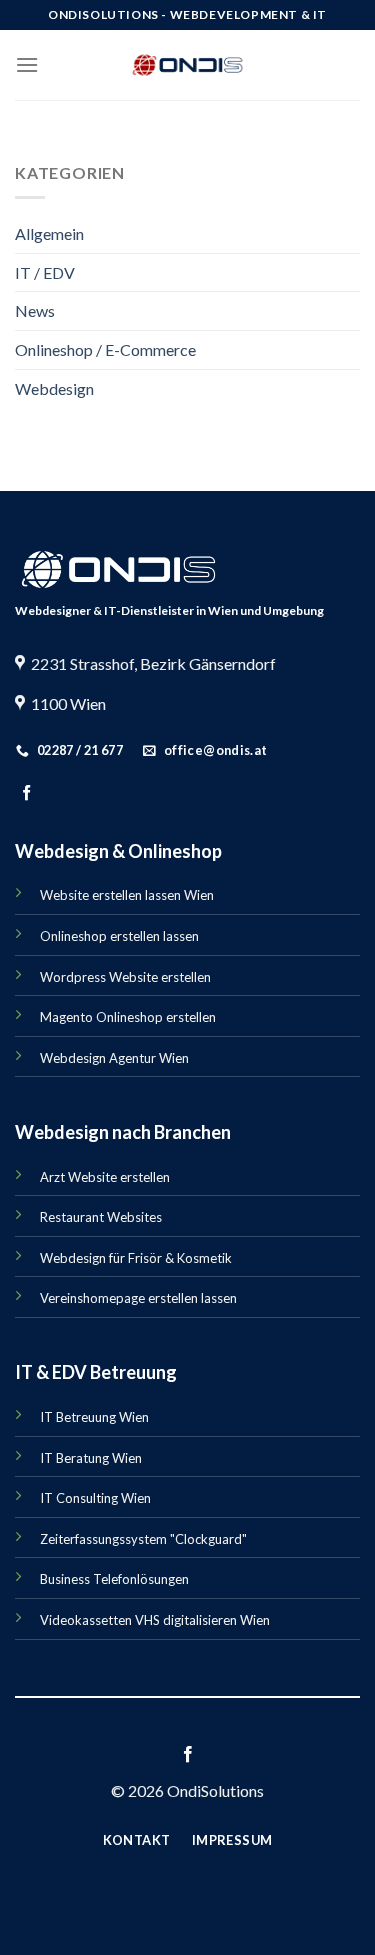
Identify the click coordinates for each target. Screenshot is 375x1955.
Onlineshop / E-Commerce (105, 349)
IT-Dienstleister (149, 610)
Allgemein (49, 233)
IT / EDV (45, 272)
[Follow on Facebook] (26, 793)
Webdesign (54, 388)
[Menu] (27, 64)
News (35, 310)
